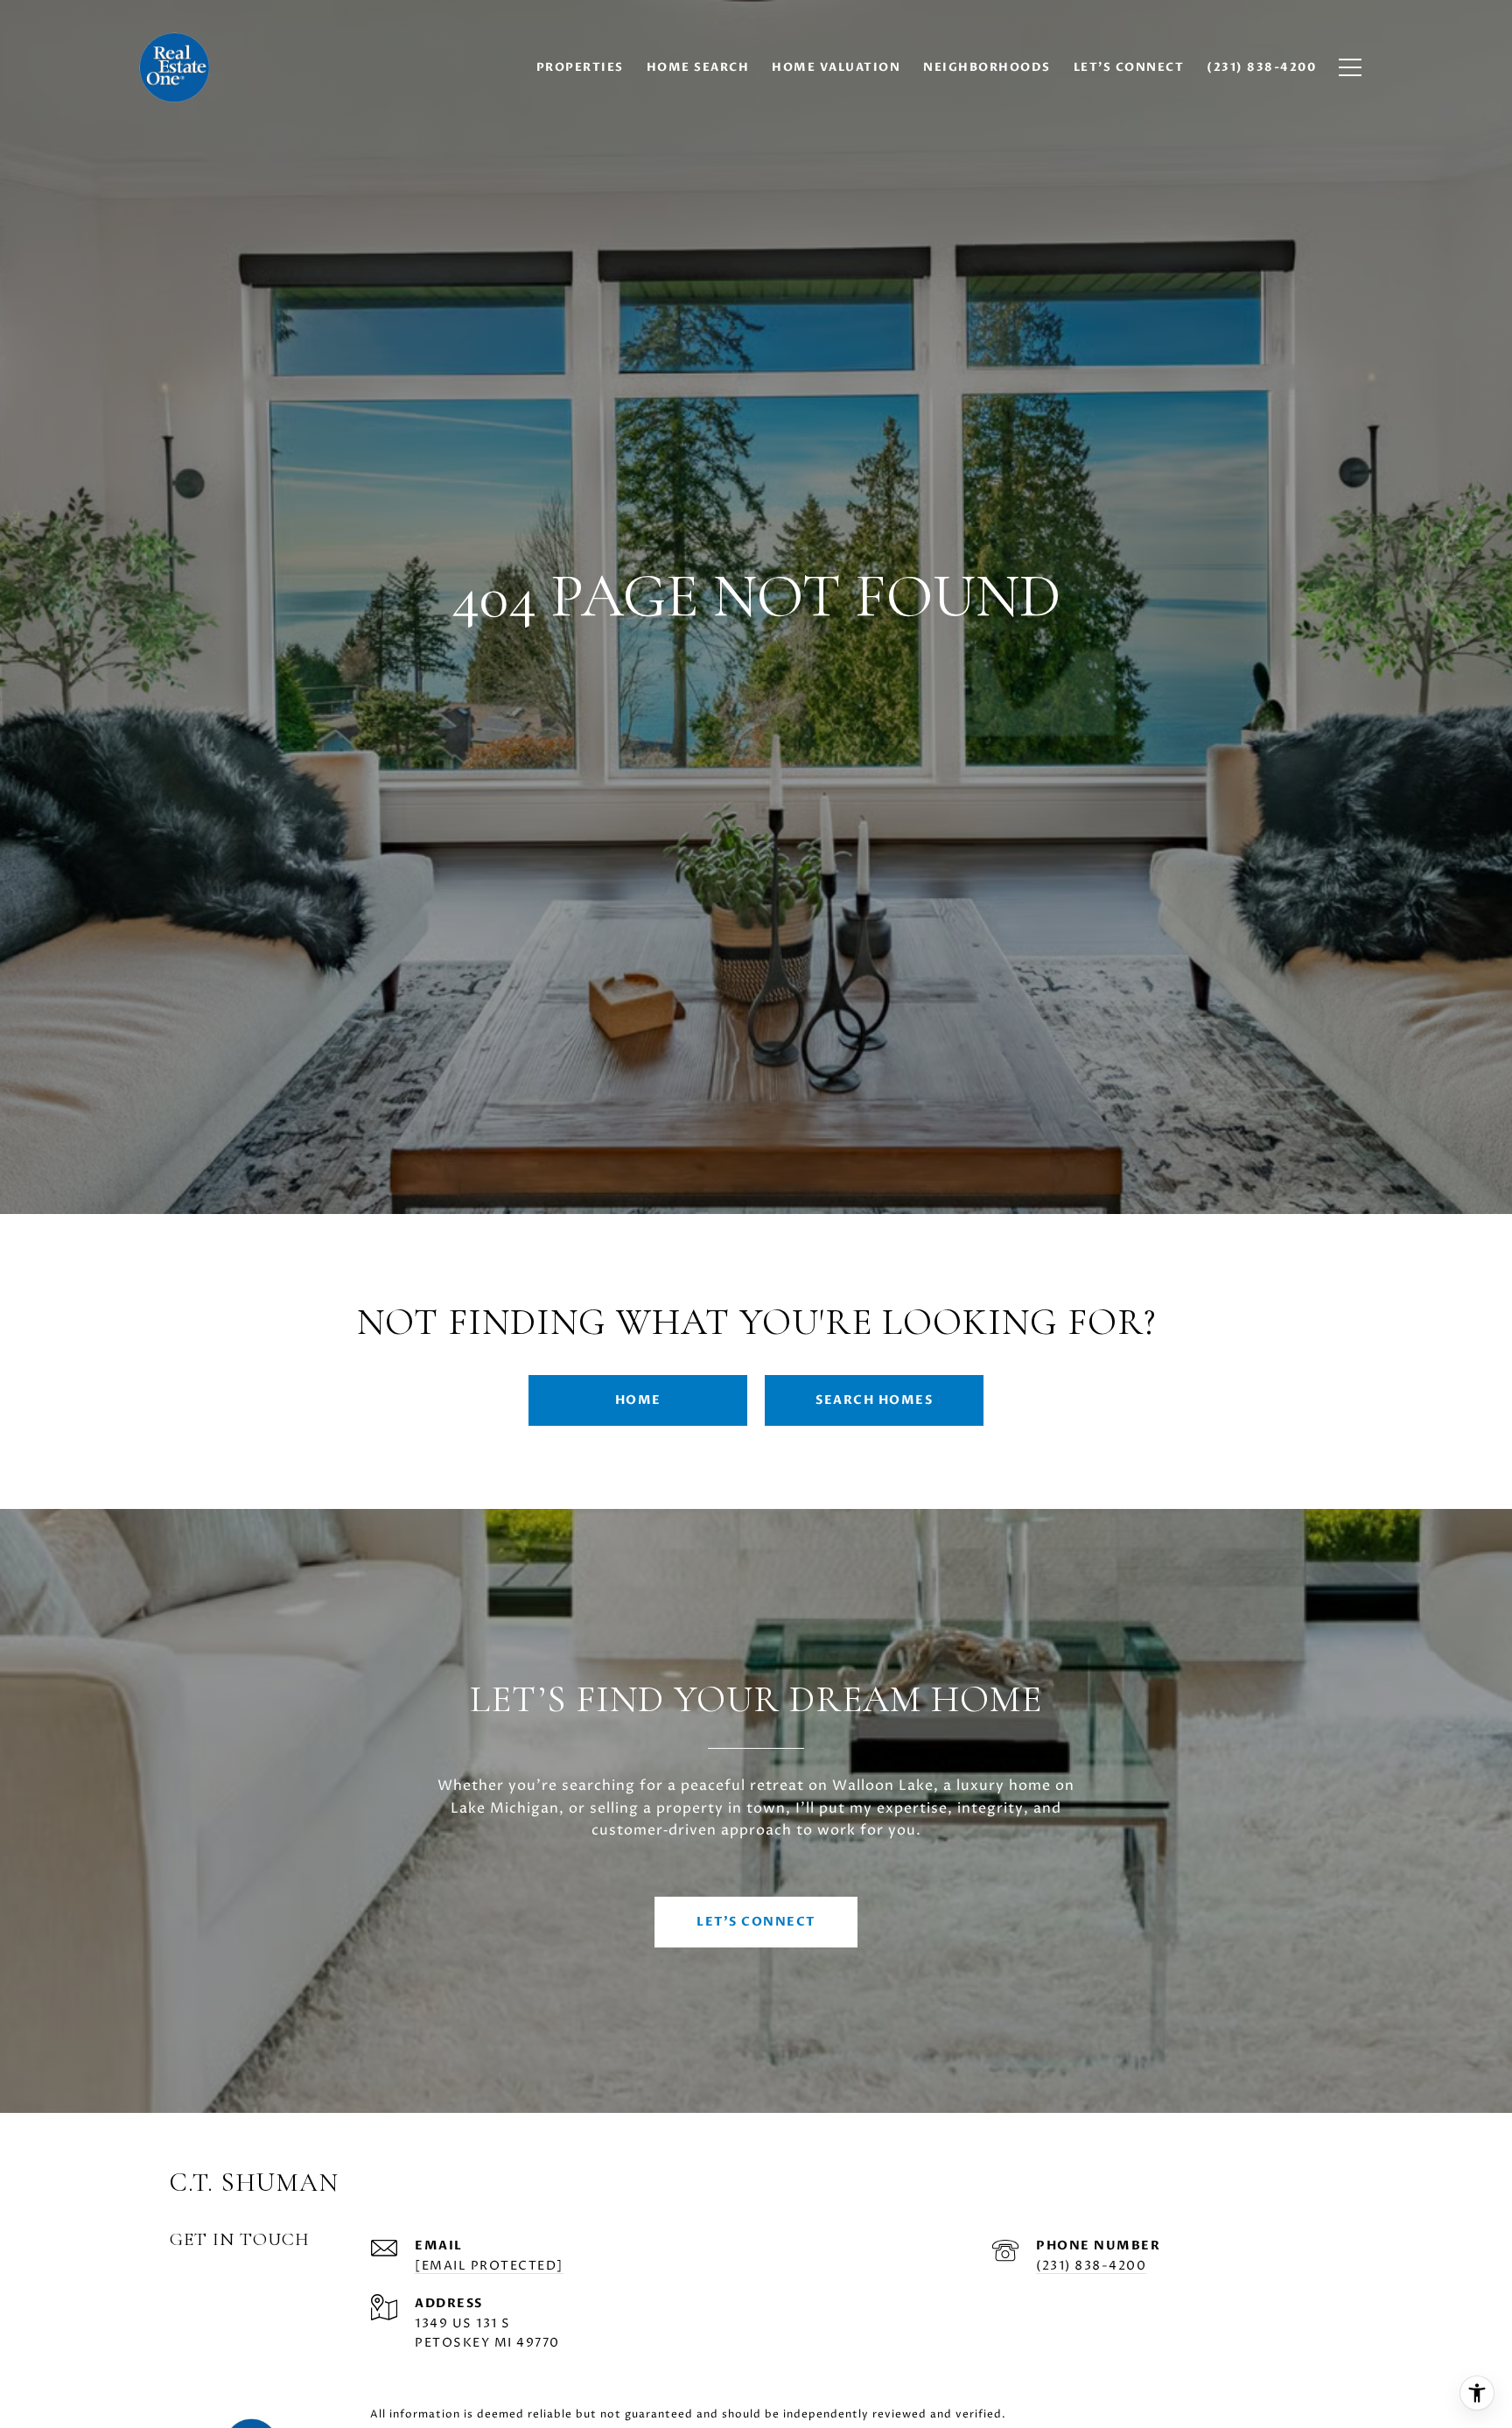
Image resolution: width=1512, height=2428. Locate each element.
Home (638, 1400)
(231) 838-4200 (1091, 2266)
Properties (580, 67)
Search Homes (874, 1400)
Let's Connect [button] (756, 1922)
